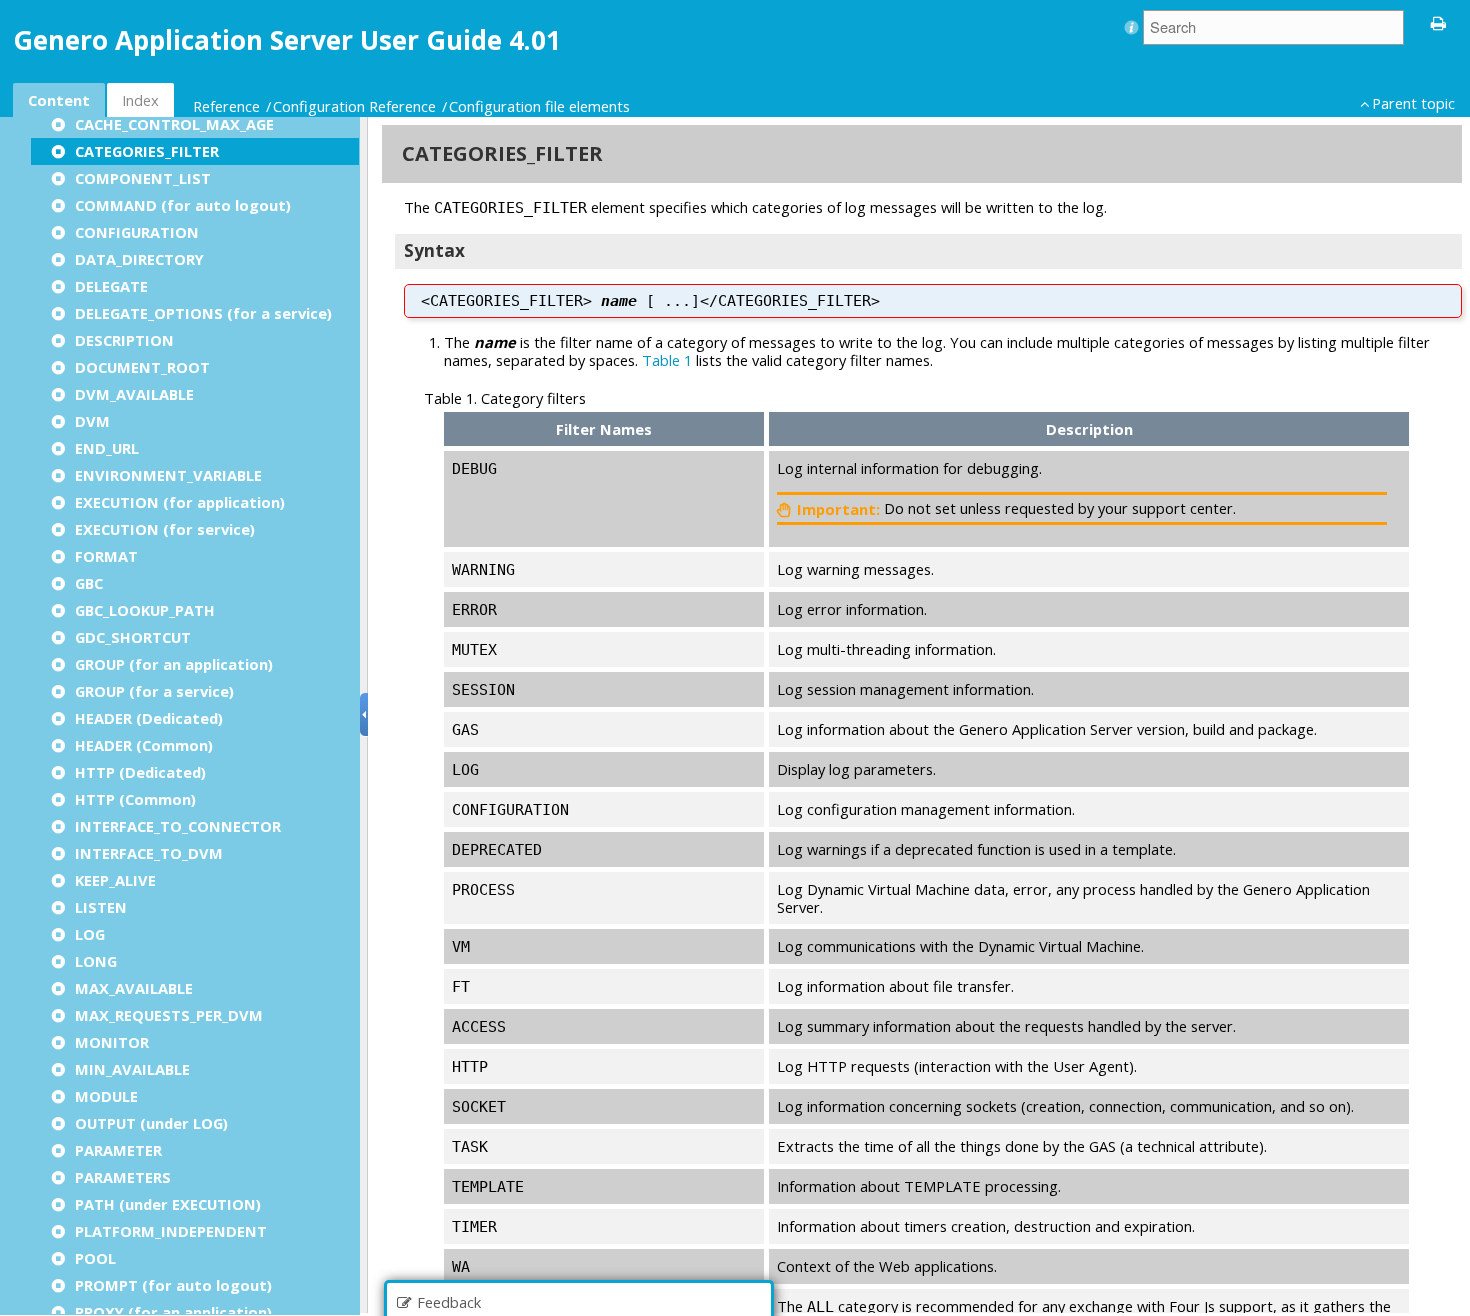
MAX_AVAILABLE (134, 988)
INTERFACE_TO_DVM (149, 853)
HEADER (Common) (144, 745)
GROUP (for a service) (154, 691)
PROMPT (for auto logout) (173, 1285)
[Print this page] (1439, 22)
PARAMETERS (123, 1177)
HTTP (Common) (135, 799)
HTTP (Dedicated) (140, 772)
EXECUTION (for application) (180, 502)
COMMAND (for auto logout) (183, 205)
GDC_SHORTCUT (133, 637)
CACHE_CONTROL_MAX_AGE (174, 124)
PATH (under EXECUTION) (168, 1204)
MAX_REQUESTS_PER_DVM (169, 1015)
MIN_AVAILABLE (132, 1069)
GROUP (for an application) (174, 664)
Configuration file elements (539, 106)
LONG (96, 961)
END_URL (107, 448)
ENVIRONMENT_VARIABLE (168, 475)
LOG (90, 934)
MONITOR (112, 1042)
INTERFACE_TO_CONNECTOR (178, 826)
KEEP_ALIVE (115, 880)
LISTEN (101, 907)
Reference (226, 106)
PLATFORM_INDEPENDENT (171, 1231)
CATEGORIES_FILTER (147, 151)
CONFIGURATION (137, 232)
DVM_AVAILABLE (134, 394)
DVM (92, 421)
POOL (95, 1258)
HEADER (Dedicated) (149, 718)
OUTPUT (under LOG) (151, 1123)
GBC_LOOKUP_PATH (145, 610)
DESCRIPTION (124, 340)
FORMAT (106, 556)
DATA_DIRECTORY (139, 259)
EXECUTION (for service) (165, 529)
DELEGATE (111, 286)
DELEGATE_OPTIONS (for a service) (203, 313)
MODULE (106, 1096)
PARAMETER (118, 1150)
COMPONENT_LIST (143, 178)
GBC (89, 583)
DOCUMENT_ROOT (142, 367)
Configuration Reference (354, 106)
